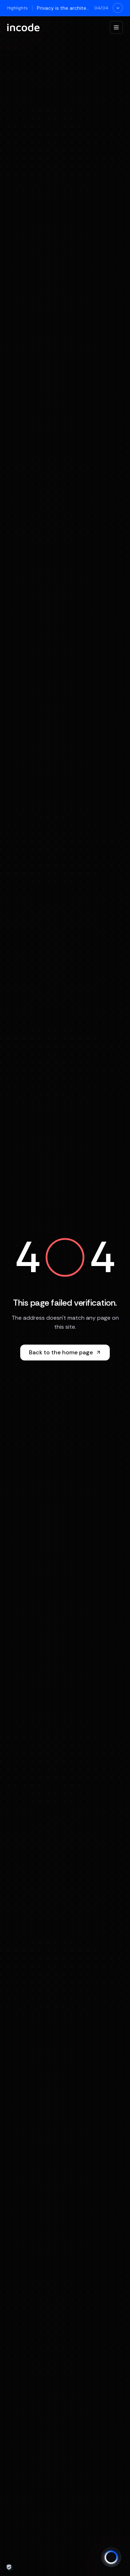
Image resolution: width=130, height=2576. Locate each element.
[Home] (23, 27)
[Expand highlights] (118, 8)
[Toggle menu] (116, 27)
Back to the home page (61, 1352)
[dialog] (9, 2567)
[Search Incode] (111, 2557)
